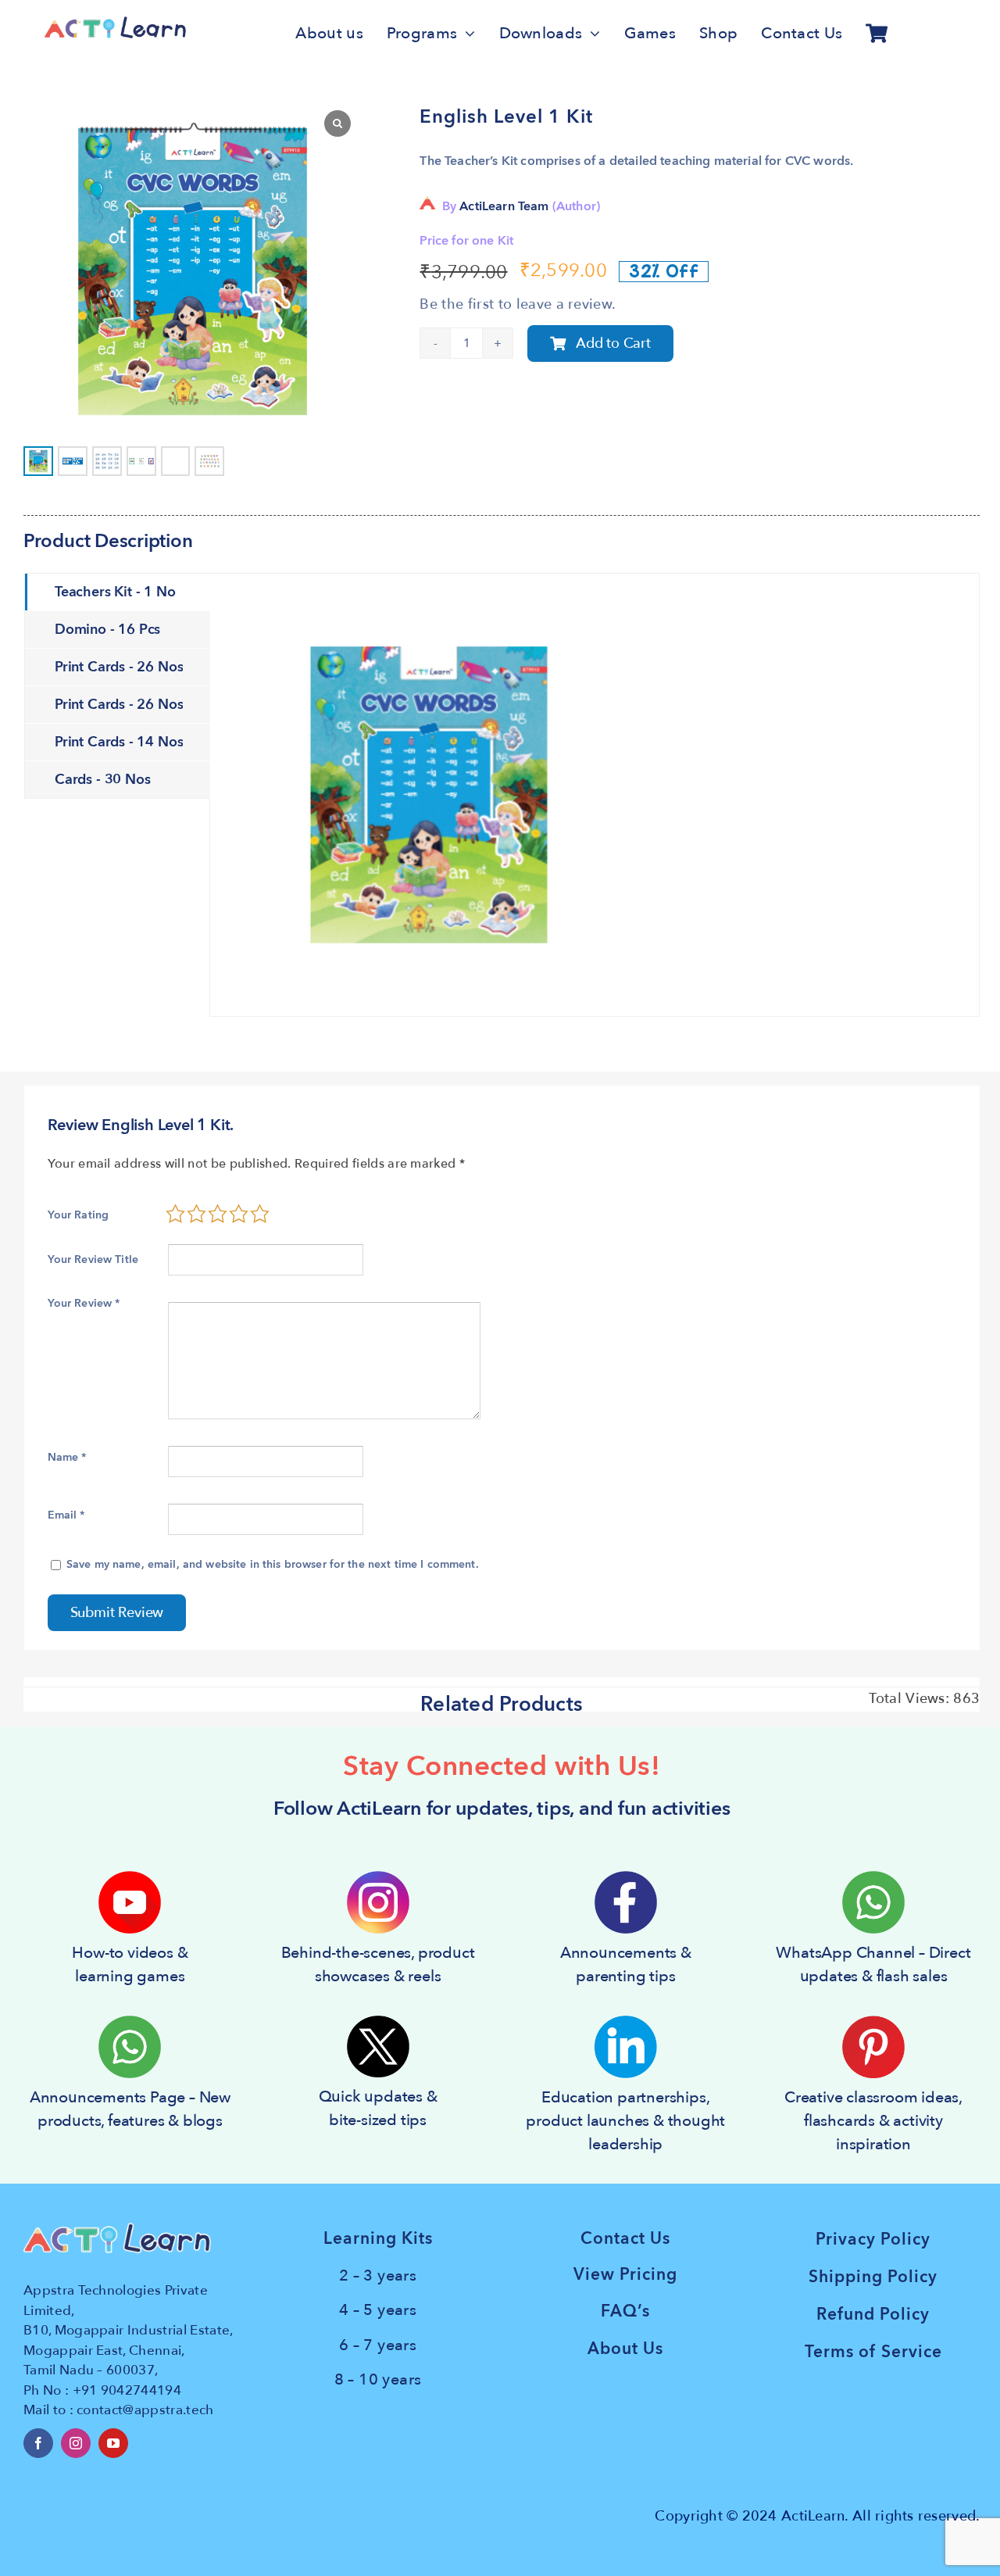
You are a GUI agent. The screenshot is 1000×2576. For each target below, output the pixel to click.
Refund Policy (873, 2315)
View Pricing (625, 2275)
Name (67, 1457)
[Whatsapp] (873, 1877)
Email (66, 1515)
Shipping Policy (873, 2277)
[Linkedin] (626, 2022)
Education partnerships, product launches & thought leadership (625, 2121)
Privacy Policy (873, 2240)
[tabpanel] (595, 795)
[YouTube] (130, 1877)
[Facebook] (626, 1877)
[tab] (118, 592)
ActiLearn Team (504, 206)
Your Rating (79, 1215)
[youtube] (113, 2443)
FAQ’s (625, 2311)
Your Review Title (93, 1259)
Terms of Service (873, 2352)
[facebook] (38, 2443)
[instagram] (76, 2443)
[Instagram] (378, 1877)
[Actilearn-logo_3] (115, 22)
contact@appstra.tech (145, 2410)
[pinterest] (873, 2022)
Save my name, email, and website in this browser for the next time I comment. (273, 1564)
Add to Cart (613, 343)
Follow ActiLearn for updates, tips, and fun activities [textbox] (502, 1809)
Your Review (84, 1303)
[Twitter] (378, 2022)
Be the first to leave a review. (518, 304)
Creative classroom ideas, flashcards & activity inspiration (873, 2121)
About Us (625, 2349)
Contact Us (625, 2239)
